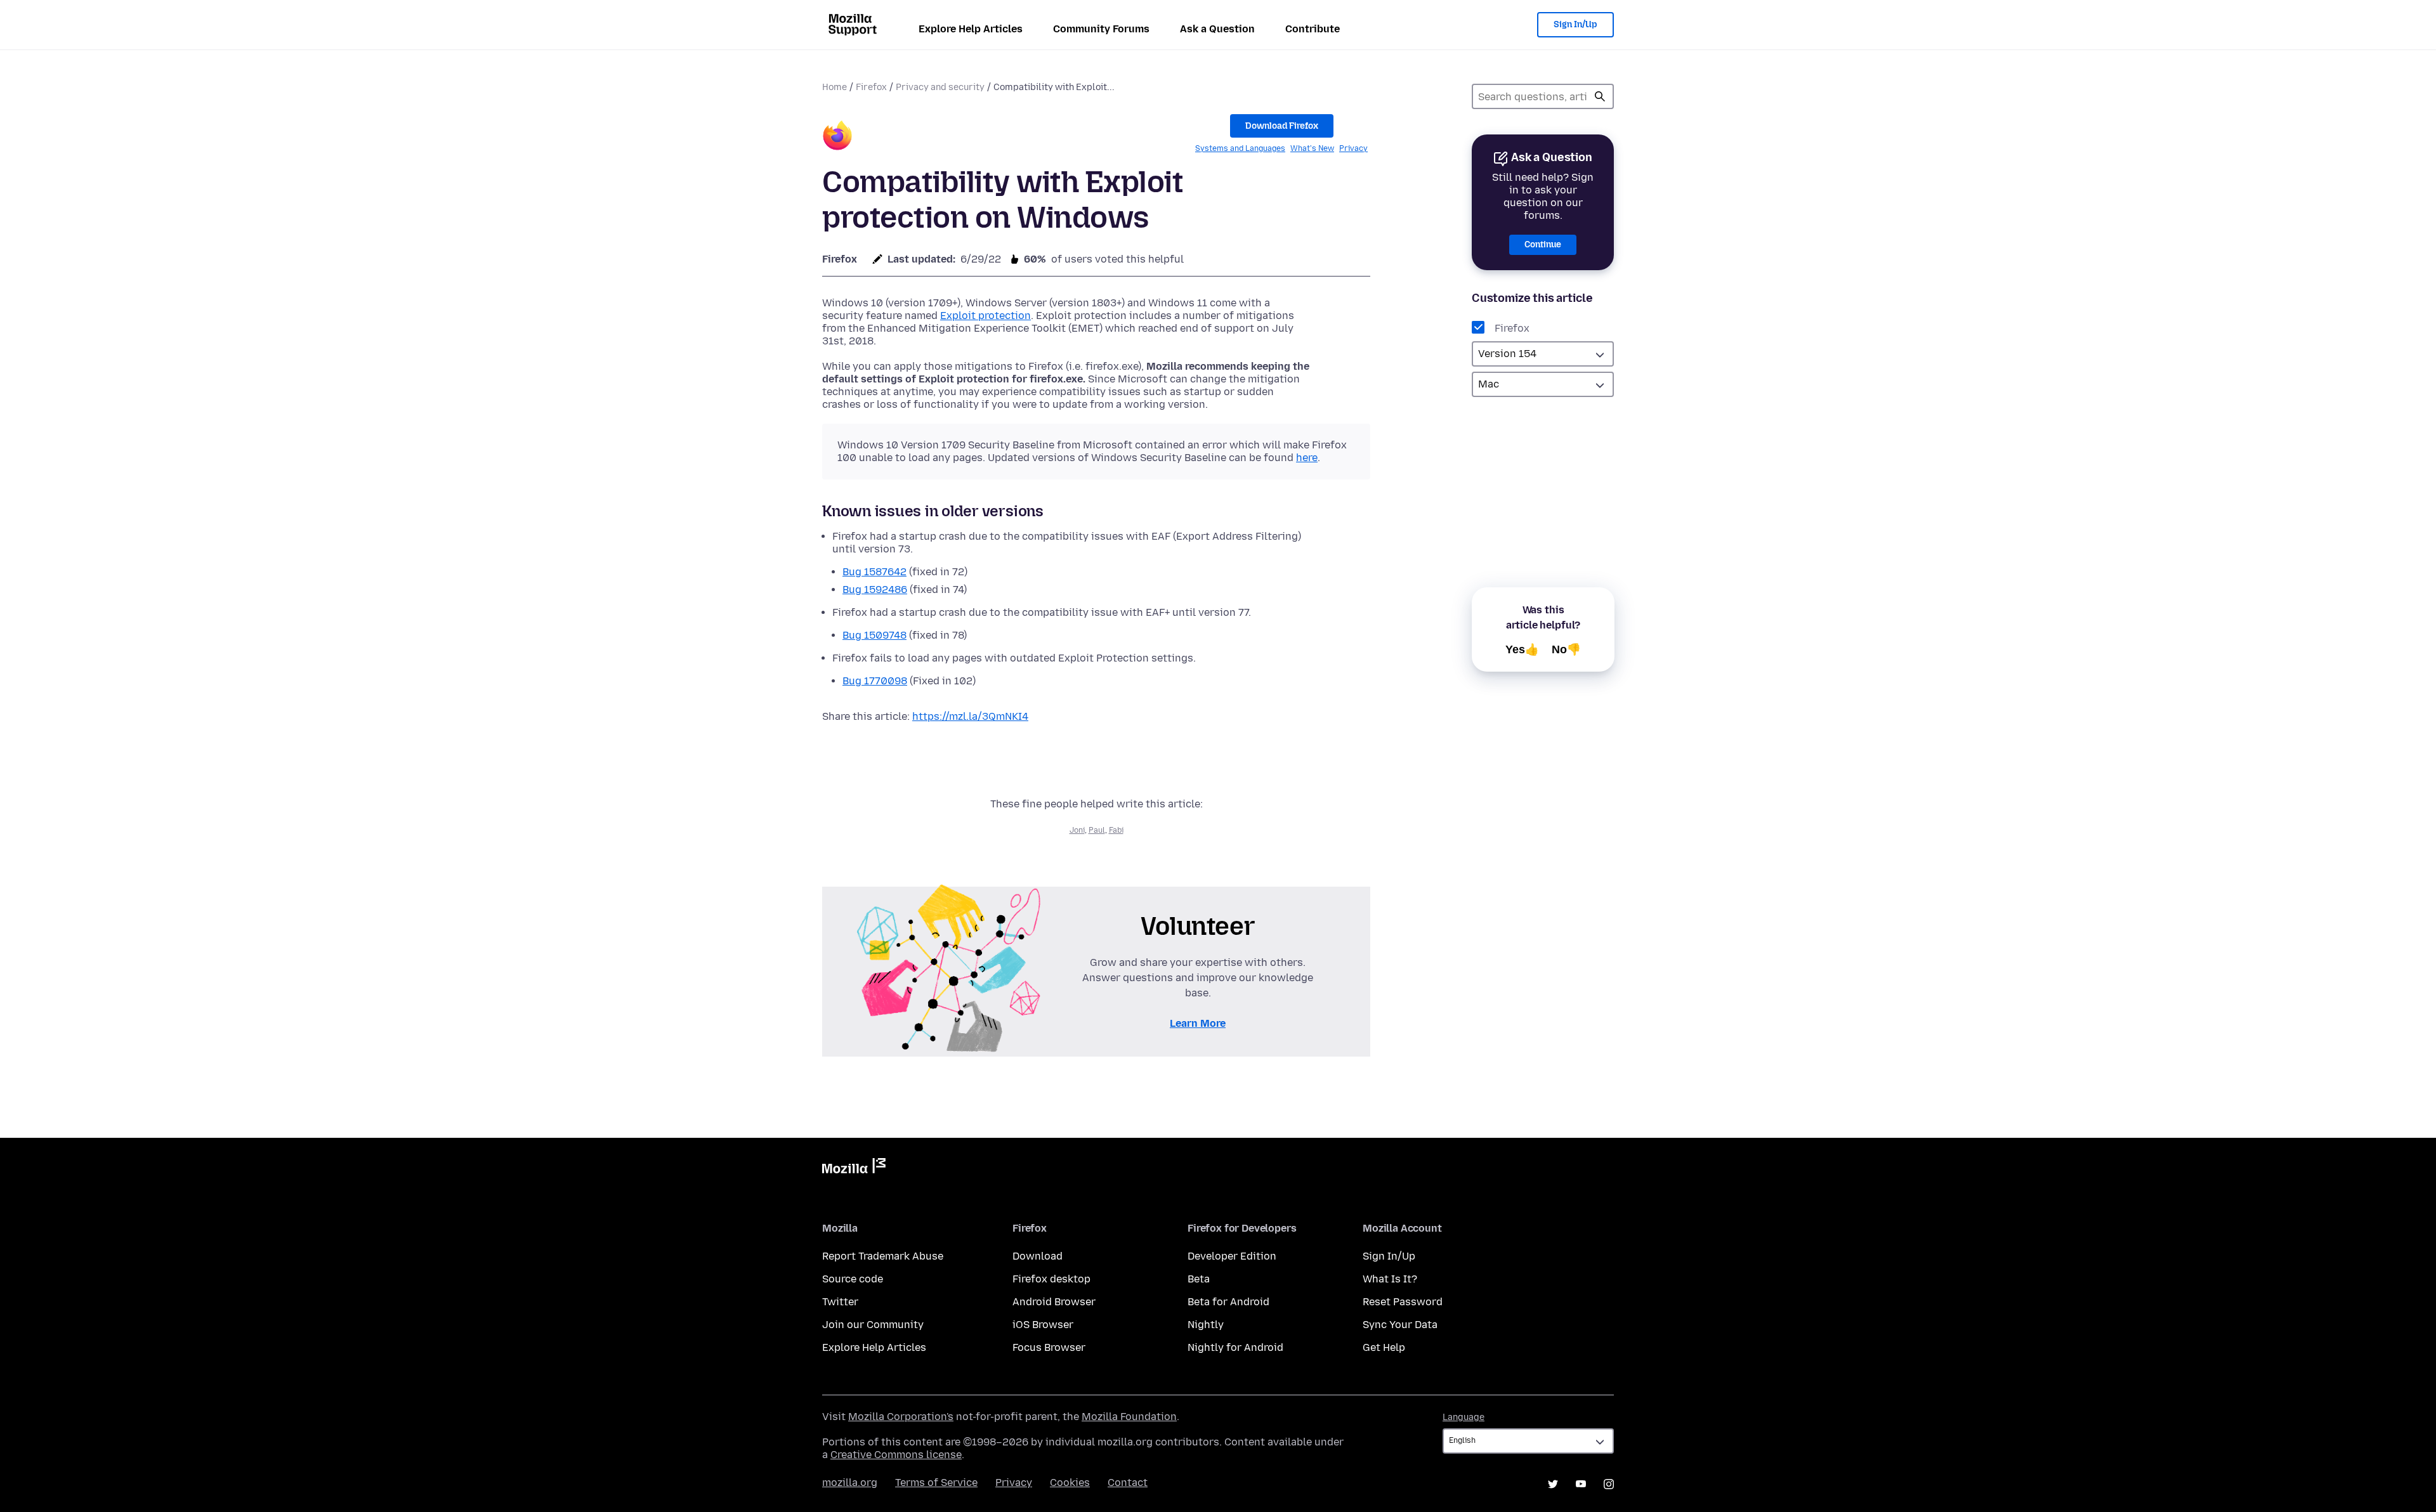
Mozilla (854, 1168)
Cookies (1070, 1483)
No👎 (1566, 649)
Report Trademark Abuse (883, 1256)
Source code (853, 1279)
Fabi (1116, 830)
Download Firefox (1282, 126)
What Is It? (1390, 1279)
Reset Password (1403, 1302)
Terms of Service (936, 1483)
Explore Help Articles (971, 29)
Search (1600, 96)
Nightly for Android (1235, 1347)
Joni (1077, 830)
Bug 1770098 (875, 681)
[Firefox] (837, 137)
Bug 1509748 (874, 635)
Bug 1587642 (874, 572)
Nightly (1206, 1325)
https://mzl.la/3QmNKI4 (970, 716)
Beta (1199, 1279)
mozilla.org (850, 1483)
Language (1464, 1417)
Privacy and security (940, 87)
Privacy (1353, 148)
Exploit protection (986, 316)
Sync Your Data (1400, 1325)
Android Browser (1054, 1302)
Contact (1128, 1483)
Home (835, 87)
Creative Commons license (896, 1455)
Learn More (1198, 1023)
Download (1038, 1256)
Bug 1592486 (875, 590)
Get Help (1384, 1347)
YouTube (1581, 1484)
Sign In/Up (1575, 24)
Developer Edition (1232, 1256)
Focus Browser (1049, 1347)
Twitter (840, 1302)
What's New (1312, 148)
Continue (1543, 244)
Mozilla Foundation (1129, 1417)
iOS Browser (1043, 1325)
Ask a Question (1217, 29)
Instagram (1609, 1484)
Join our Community (873, 1325)
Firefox (871, 87)
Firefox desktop (1051, 1279)
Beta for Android (1228, 1302)
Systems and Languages (1240, 148)
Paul (1097, 830)
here (1307, 458)
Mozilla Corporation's (901, 1417)
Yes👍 (1522, 649)
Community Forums (1101, 29)
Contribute (1313, 29)
